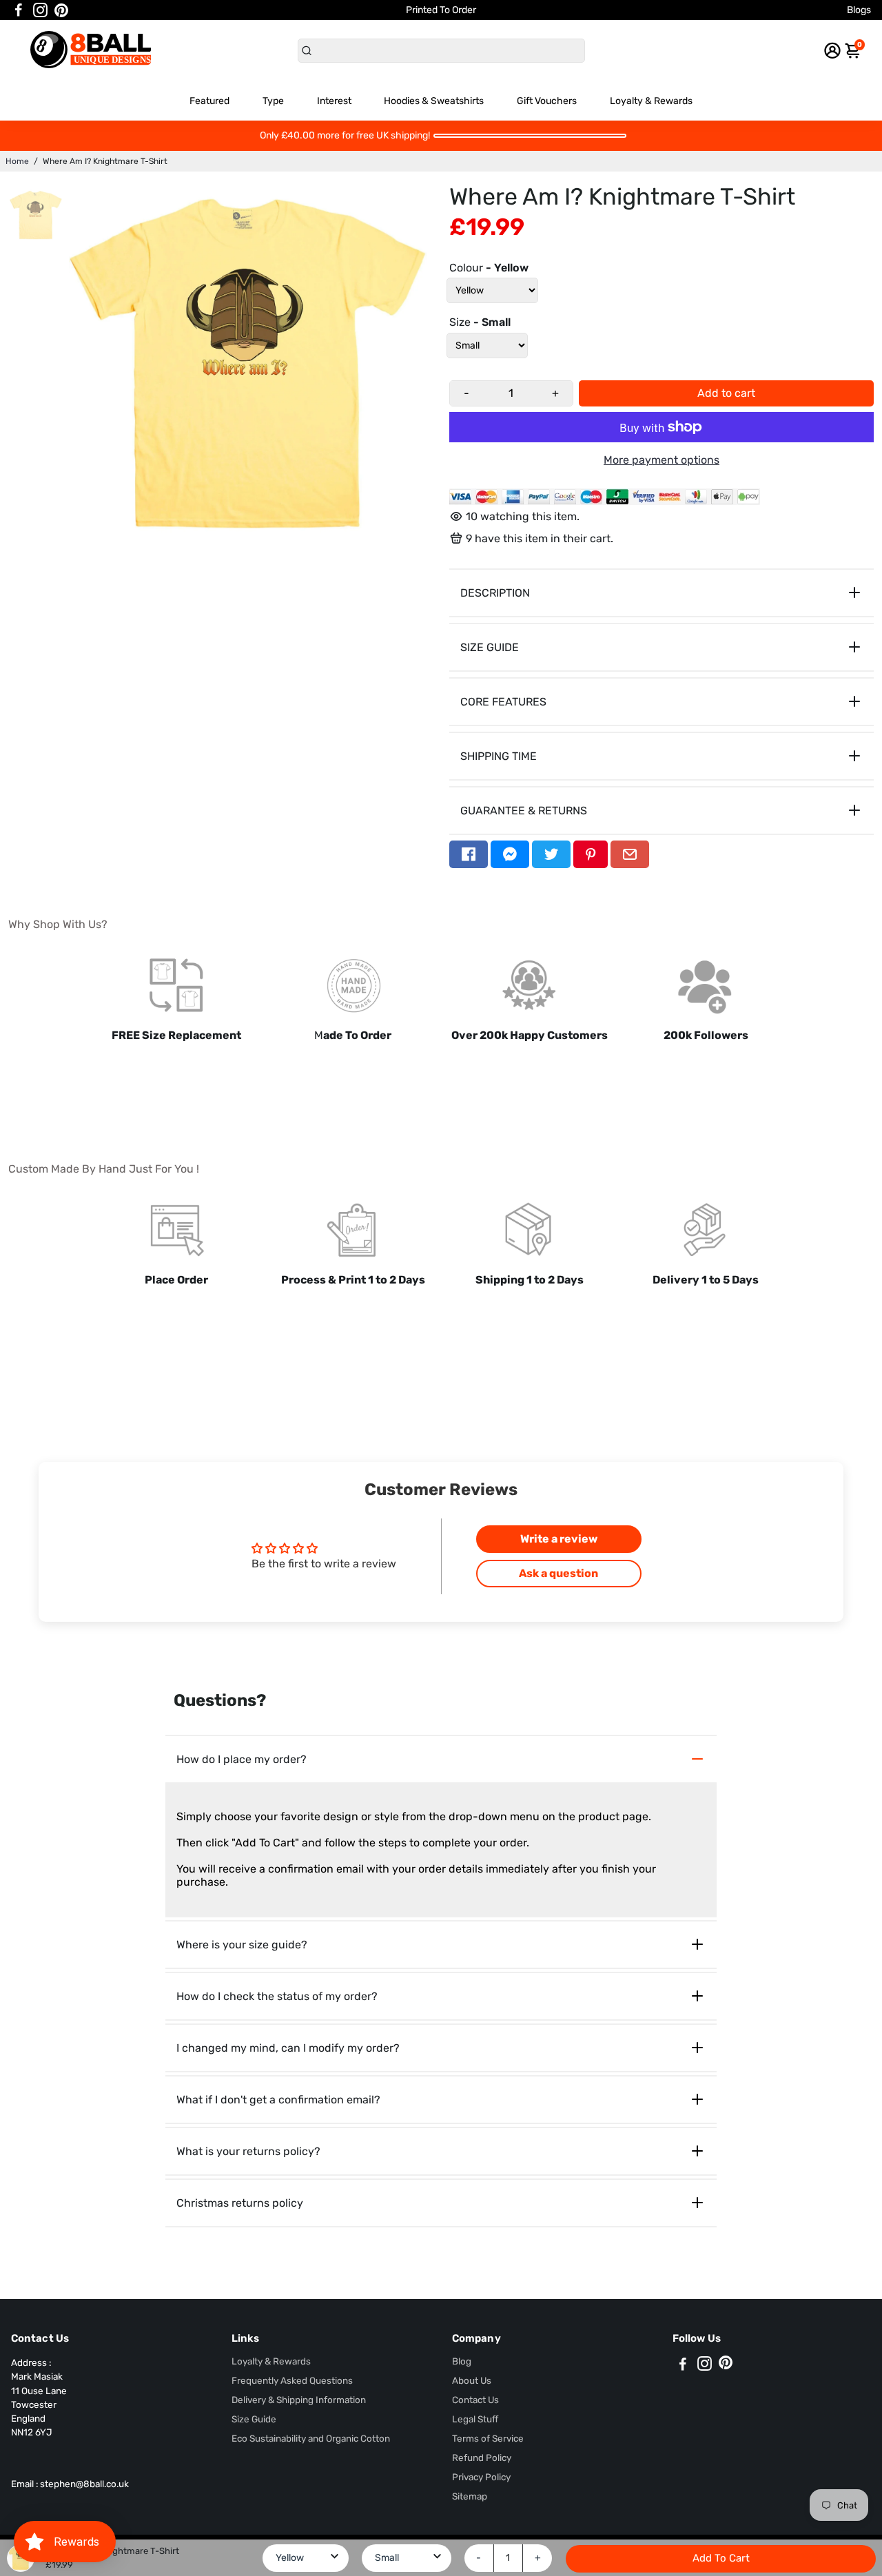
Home (17, 161)
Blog (462, 2361)
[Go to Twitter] (551, 854)
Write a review (559, 1539)
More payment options (661, 460)
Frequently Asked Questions (292, 2380)
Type (273, 101)
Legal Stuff (475, 2419)
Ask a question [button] (558, 1573)
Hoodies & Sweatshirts (434, 101)
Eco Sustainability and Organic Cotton (311, 2438)
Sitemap (470, 2496)
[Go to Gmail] (630, 854)
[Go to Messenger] (510, 854)
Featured (209, 101)
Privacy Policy (481, 2477)
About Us (472, 2380)
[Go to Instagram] (40, 10)
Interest (334, 101)
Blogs (859, 10)
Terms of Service (488, 2438)
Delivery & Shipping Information (299, 2400)
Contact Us (475, 2400)
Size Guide (254, 2419)
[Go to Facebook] (19, 10)
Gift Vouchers (547, 101)
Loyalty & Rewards (651, 101)
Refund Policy (482, 2457)
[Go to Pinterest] (61, 10)
